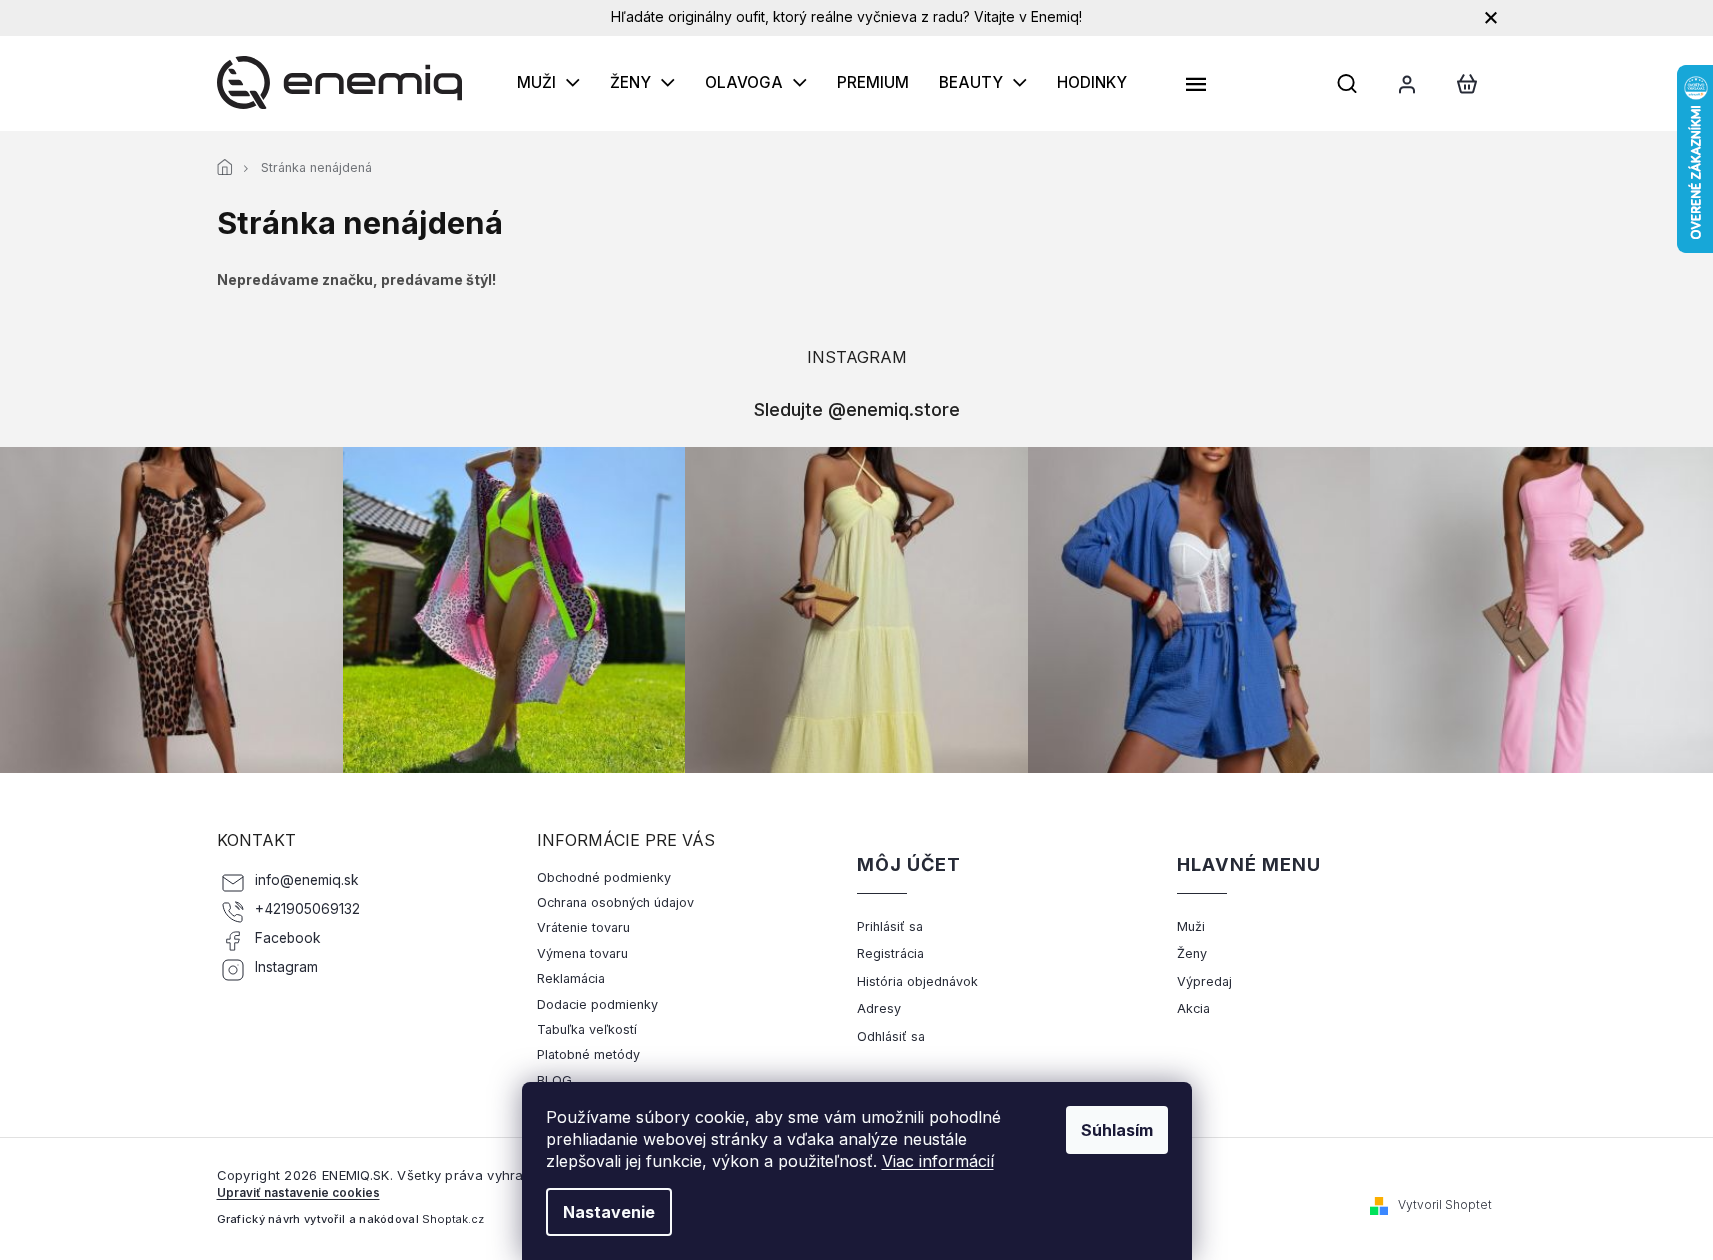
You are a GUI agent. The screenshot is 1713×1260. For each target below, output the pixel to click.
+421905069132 (307, 909)
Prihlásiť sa (890, 926)
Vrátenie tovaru (583, 927)
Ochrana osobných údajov (615, 902)
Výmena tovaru (582, 953)
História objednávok (917, 981)
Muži (1191, 926)
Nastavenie (609, 1212)
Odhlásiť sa (891, 1036)
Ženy (1192, 953)
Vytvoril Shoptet (1445, 1204)
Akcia (1193, 1008)
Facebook (288, 938)
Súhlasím (1117, 1130)
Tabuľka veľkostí (587, 1029)
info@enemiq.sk (307, 880)
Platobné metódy (588, 1054)
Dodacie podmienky (597, 1004)
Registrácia (890, 953)
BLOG (554, 1080)
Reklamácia (571, 978)
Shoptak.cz (453, 1219)
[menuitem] (548, 83)
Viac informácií (938, 1161)
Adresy (879, 1008)
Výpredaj (1204, 981)
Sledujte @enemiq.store (857, 409)
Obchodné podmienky (604, 877)
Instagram (286, 967)
